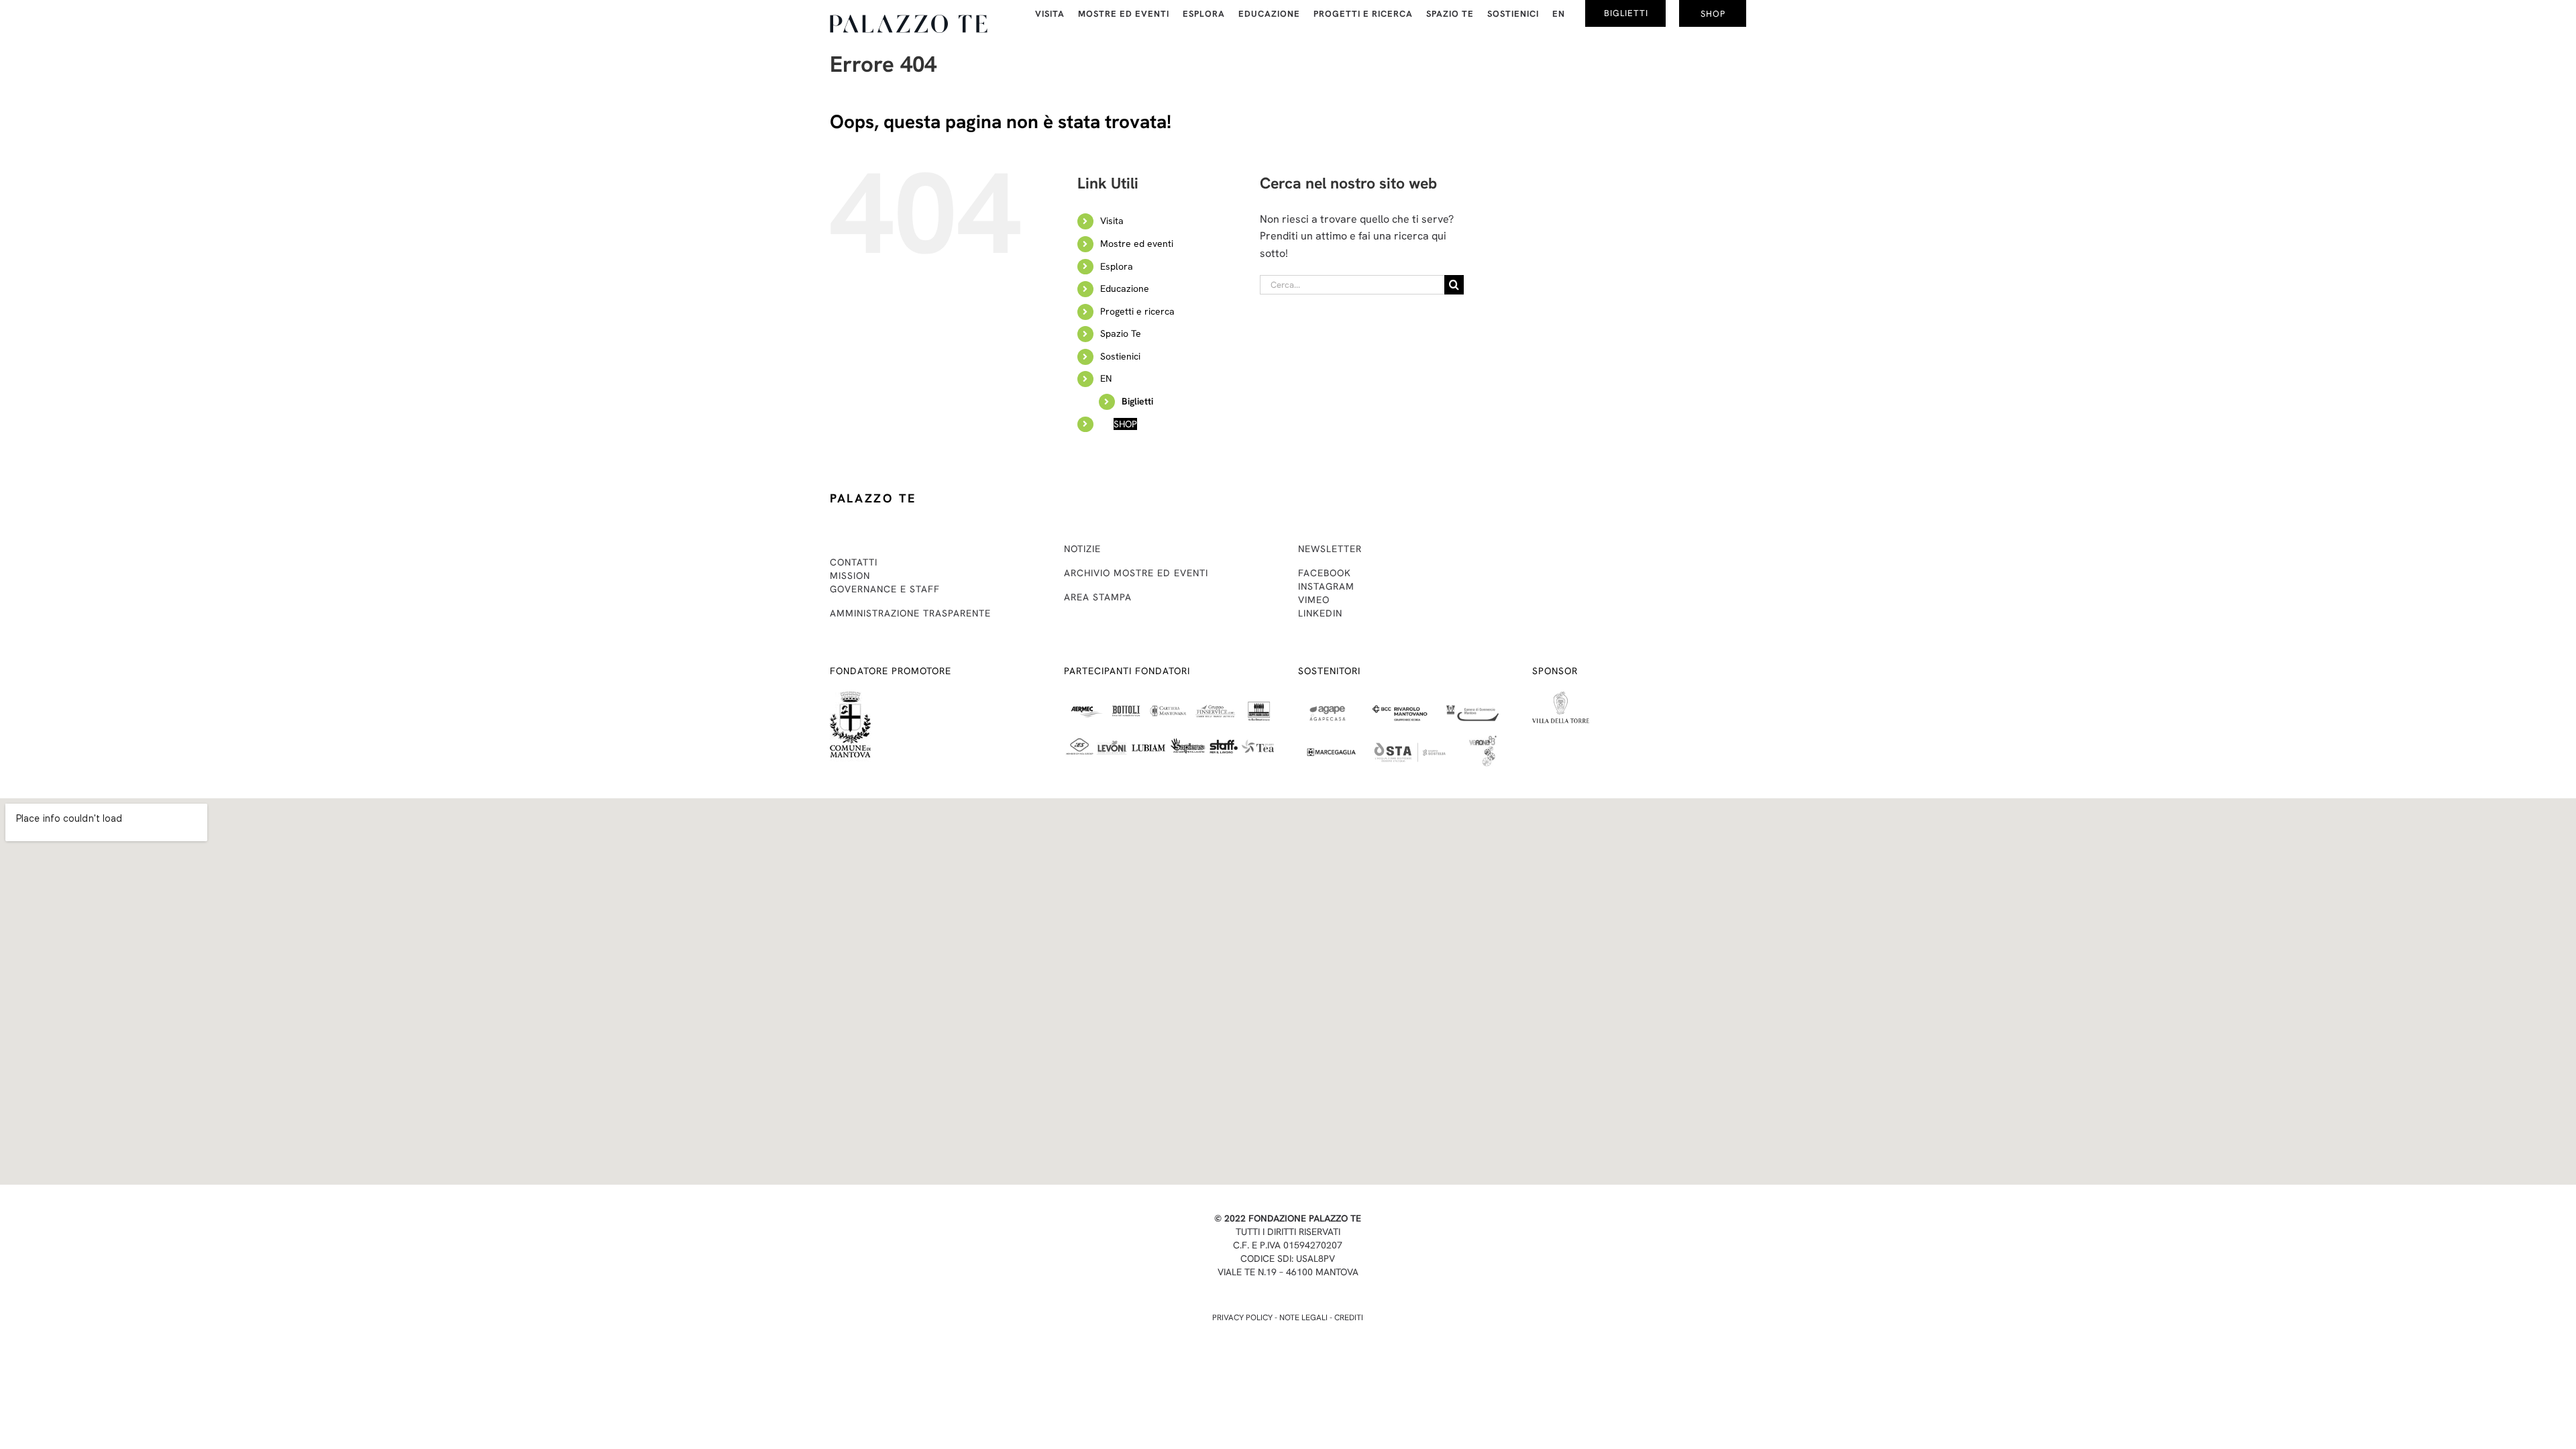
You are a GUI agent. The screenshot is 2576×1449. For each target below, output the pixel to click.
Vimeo (1314, 600)
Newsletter (1330, 549)
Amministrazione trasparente (910, 613)
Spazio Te (1121, 333)
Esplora (1117, 266)
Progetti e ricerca (1137, 311)
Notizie (1082, 549)
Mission (850, 576)
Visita (1112, 221)
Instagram (1326, 586)
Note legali (1303, 1318)
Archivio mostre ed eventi (1136, 573)
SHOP (1125, 424)
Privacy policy (1242, 1318)
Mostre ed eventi (1137, 244)
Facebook (1325, 573)
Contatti (854, 562)
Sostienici (1120, 356)
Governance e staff (885, 589)
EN (1106, 378)
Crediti (1349, 1318)
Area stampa (1098, 597)
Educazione (1125, 288)
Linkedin (1320, 613)
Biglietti (1137, 401)
